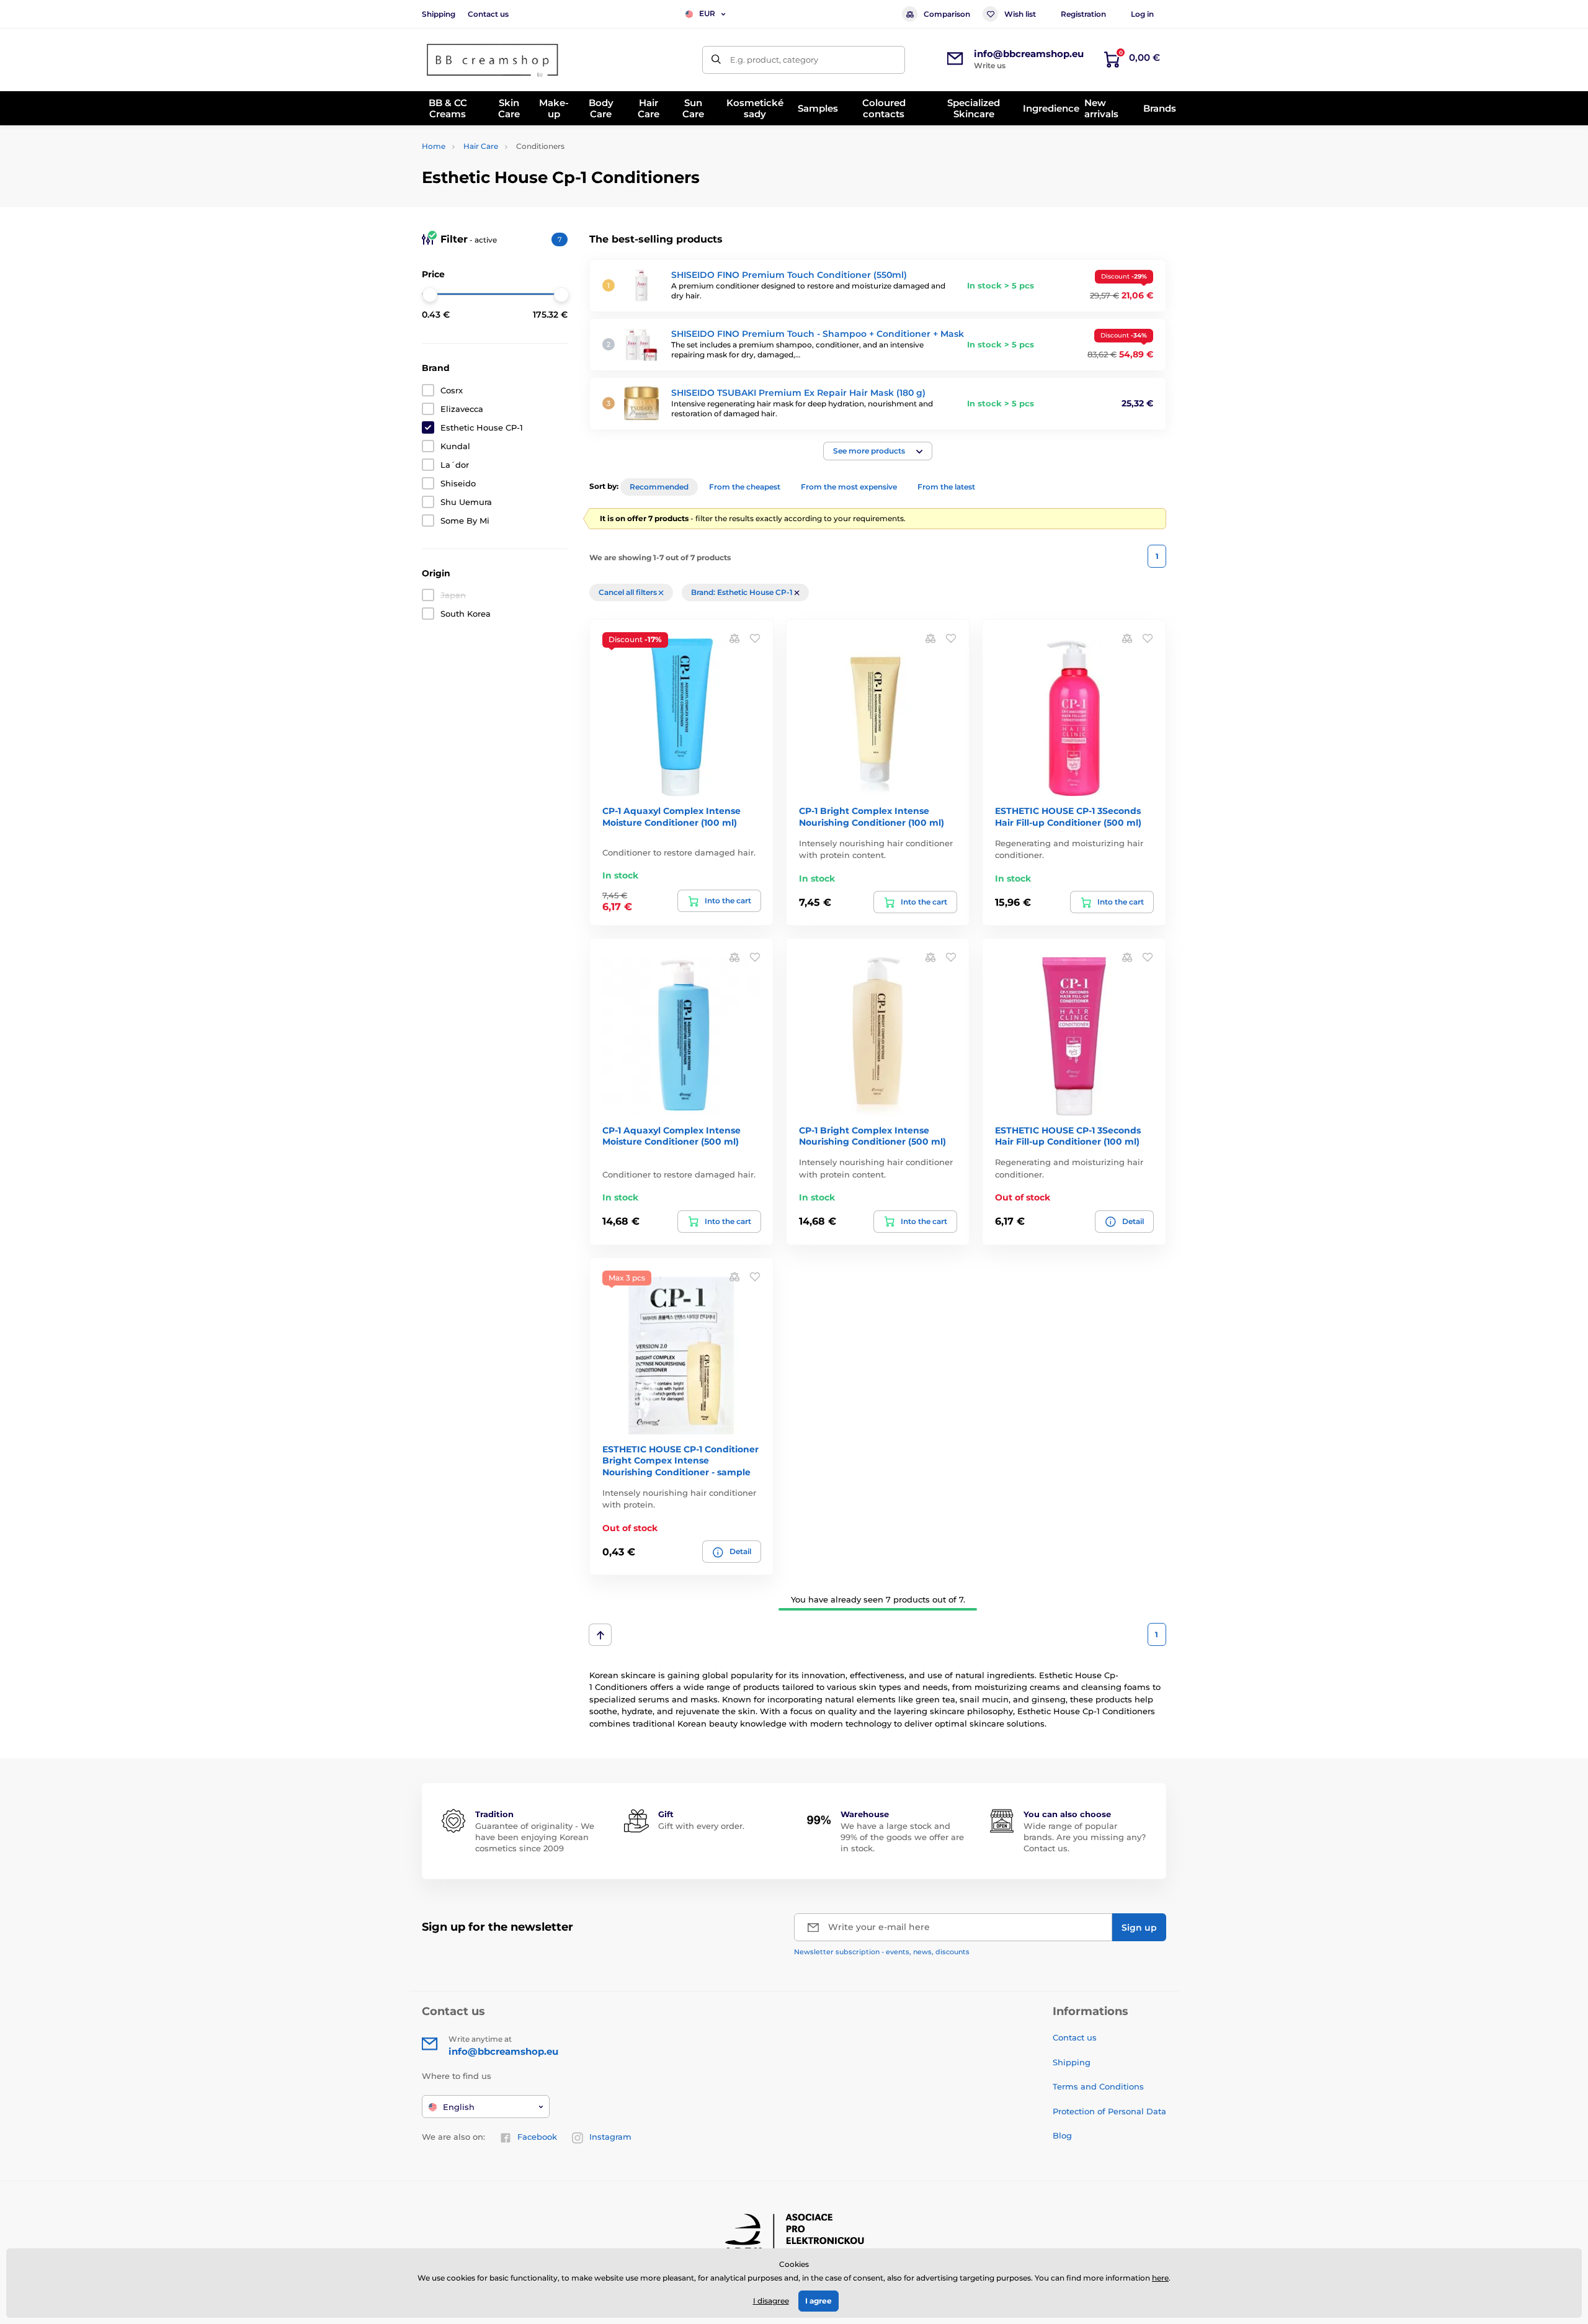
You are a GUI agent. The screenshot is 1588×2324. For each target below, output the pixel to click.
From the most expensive (849, 487)
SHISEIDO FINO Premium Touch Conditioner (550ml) (789, 275)
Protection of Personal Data (1109, 2111)
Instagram (610, 2137)
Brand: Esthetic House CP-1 (743, 592)
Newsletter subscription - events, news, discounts (882, 1952)
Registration (1083, 14)
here (1160, 2278)
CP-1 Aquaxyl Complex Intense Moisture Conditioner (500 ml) (671, 1136)
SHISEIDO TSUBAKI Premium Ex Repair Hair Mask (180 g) (798, 393)
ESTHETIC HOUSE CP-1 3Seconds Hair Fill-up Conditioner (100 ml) (1068, 1136)
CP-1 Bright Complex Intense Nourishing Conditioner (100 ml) (872, 816)
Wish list (1020, 14)
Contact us (488, 14)
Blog (1062, 2135)
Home (434, 146)
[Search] (716, 60)
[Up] (600, 1635)
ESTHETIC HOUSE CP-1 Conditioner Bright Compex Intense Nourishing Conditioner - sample (680, 1460)
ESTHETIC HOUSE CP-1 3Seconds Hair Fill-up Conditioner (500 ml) (1068, 816)
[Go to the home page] (493, 60)
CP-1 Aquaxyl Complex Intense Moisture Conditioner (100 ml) (671, 816)
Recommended (659, 487)
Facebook (537, 2137)
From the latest (946, 487)
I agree (819, 2301)
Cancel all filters (629, 592)
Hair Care (481, 146)
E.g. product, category (774, 60)
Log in (1142, 14)
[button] (878, 451)
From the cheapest (745, 487)
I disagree (771, 2301)
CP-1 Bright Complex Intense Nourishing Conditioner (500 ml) (872, 1136)
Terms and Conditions (1098, 2086)
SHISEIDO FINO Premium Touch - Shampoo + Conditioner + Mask (818, 334)
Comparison (947, 14)
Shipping (439, 14)
